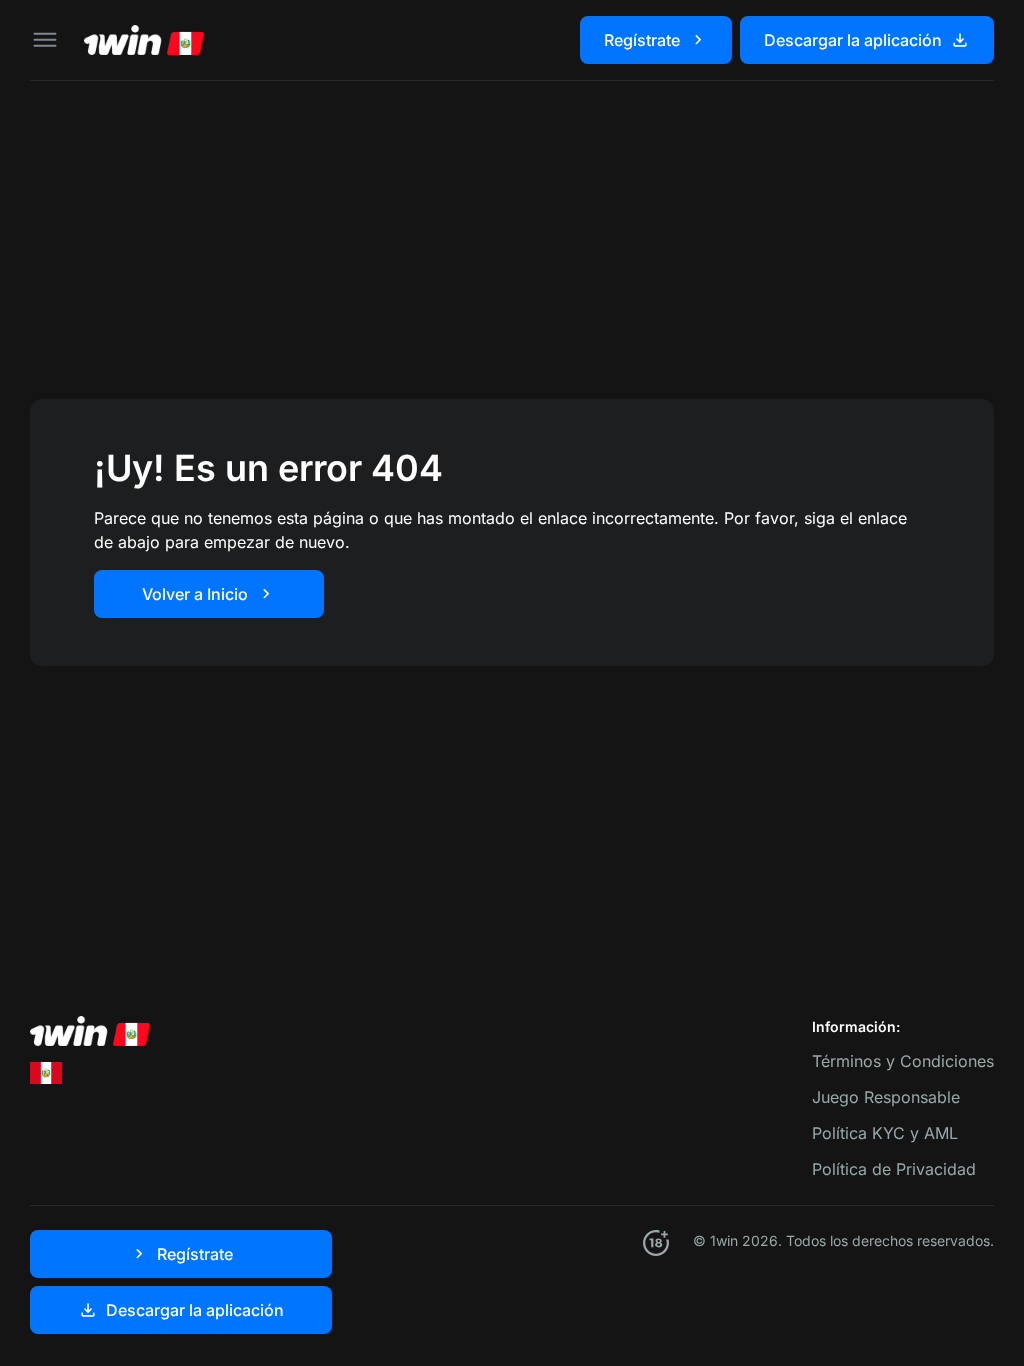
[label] (46, 1072)
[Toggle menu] (45, 40)
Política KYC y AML (885, 1133)
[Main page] (144, 40)
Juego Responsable (886, 1097)
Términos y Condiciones (903, 1061)
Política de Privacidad (894, 1169)
